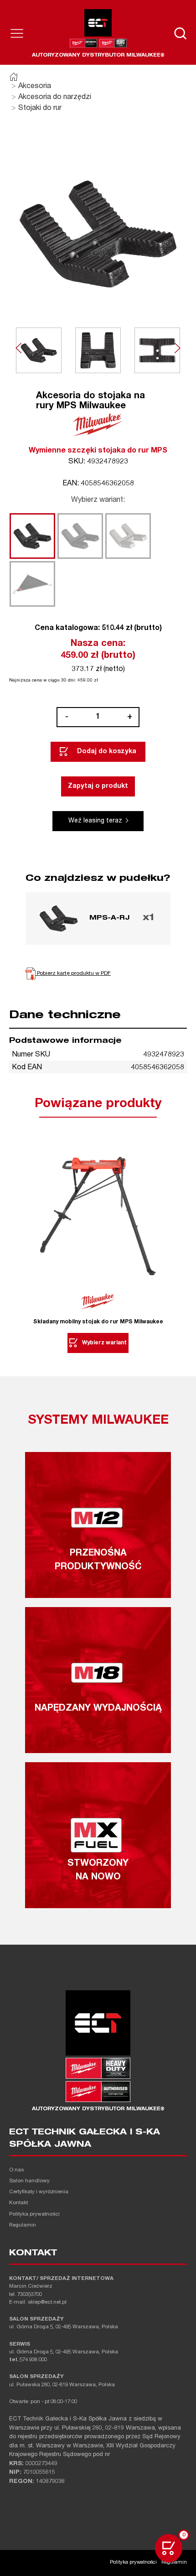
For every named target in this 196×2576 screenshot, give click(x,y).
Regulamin (23, 2225)
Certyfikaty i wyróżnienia (39, 2192)
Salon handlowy (29, 2181)
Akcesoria (35, 87)
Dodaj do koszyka (107, 752)
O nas (16, 2170)
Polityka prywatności (34, 2214)
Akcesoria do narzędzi (55, 98)
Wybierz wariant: (98, 500)
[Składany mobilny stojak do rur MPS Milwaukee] (98, 1217)
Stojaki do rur (40, 109)
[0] (169, 2548)
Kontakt (18, 2203)
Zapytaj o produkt (98, 786)
